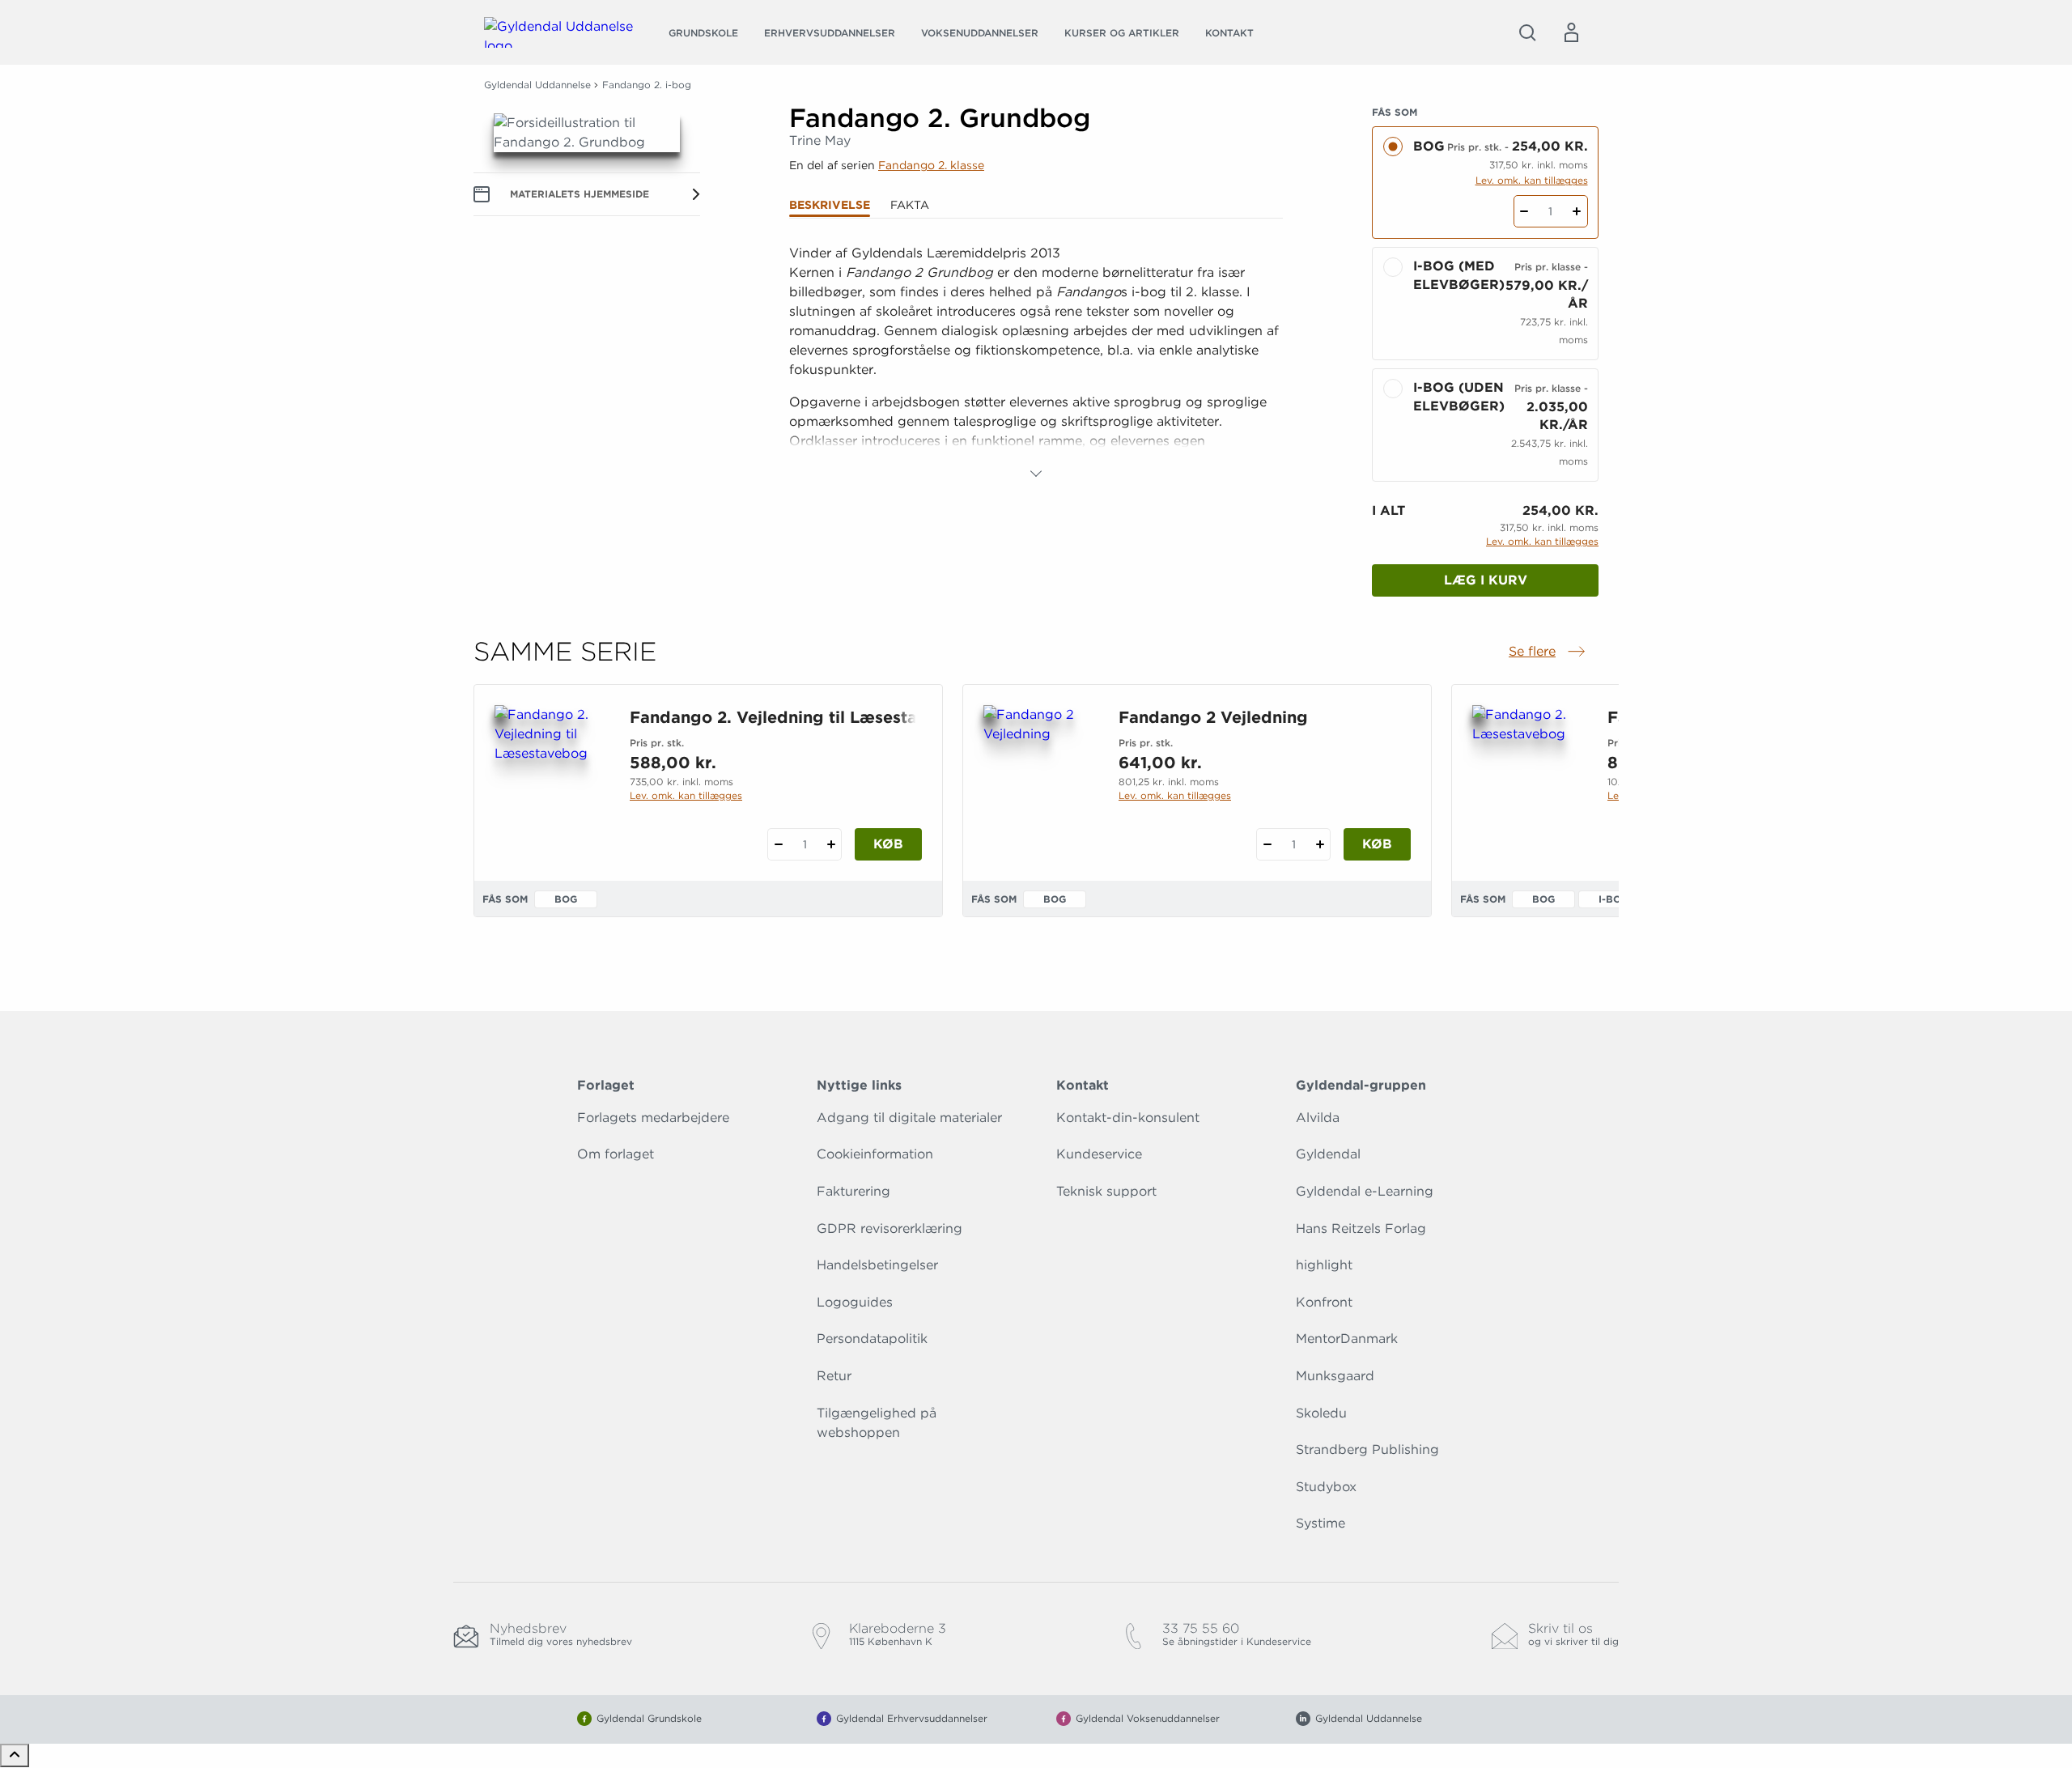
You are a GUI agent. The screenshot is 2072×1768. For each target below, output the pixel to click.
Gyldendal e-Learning (1365, 1191)
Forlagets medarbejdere (653, 1118)
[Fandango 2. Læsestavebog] (1527, 783)
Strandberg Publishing (1367, 1449)
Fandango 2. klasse (931, 165)
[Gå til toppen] (15, 1755)
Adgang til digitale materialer (909, 1118)
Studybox (1326, 1487)
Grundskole (703, 33)
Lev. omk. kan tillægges (1532, 180)
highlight (1324, 1265)
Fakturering (853, 1191)
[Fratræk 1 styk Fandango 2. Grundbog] (1524, 211)
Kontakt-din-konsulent (1128, 1118)
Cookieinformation (875, 1154)
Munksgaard (1335, 1376)
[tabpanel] (1036, 363)
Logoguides (855, 1302)
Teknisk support (1106, 1191)
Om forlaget (616, 1154)
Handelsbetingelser (877, 1265)
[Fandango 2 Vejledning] (1038, 783)
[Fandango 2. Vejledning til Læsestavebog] (549, 783)
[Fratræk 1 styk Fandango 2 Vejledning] (1267, 844)
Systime (1320, 1523)
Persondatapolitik (872, 1339)
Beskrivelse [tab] (830, 205)
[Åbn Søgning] (1527, 32)
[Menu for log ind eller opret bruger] (1571, 32)
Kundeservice (1099, 1154)
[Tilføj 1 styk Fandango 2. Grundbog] (1577, 211)
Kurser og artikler (1122, 33)
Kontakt (1229, 33)
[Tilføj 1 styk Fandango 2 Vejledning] (1320, 844)
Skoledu (1321, 1413)
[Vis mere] (1036, 474)
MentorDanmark (1347, 1339)
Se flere (1548, 652)
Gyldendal (1328, 1154)
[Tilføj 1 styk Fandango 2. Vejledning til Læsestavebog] (831, 844)
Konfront (1324, 1302)
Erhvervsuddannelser (830, 33)
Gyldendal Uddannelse (537, 85)
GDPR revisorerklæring (890, 1228)
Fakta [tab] (910, 205)
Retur (834, 1376)
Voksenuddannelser (980, 33)
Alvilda (1318, 1118)
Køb (888, 844)
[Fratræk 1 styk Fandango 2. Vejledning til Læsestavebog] (778, 844)
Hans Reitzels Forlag (1361, 1228)
